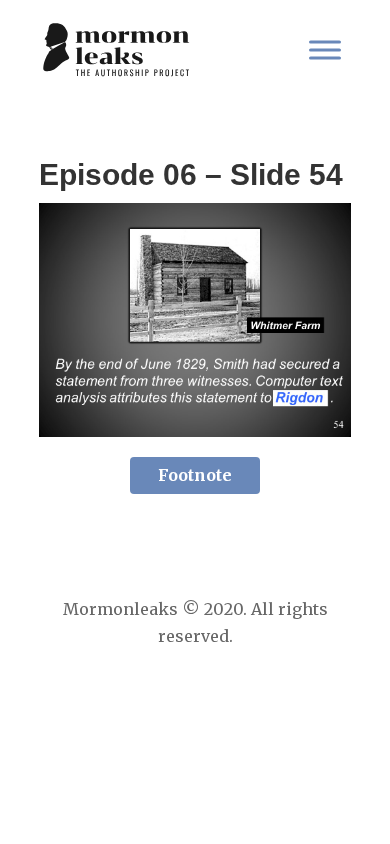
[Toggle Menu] (325, 49)
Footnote (195, 475)
